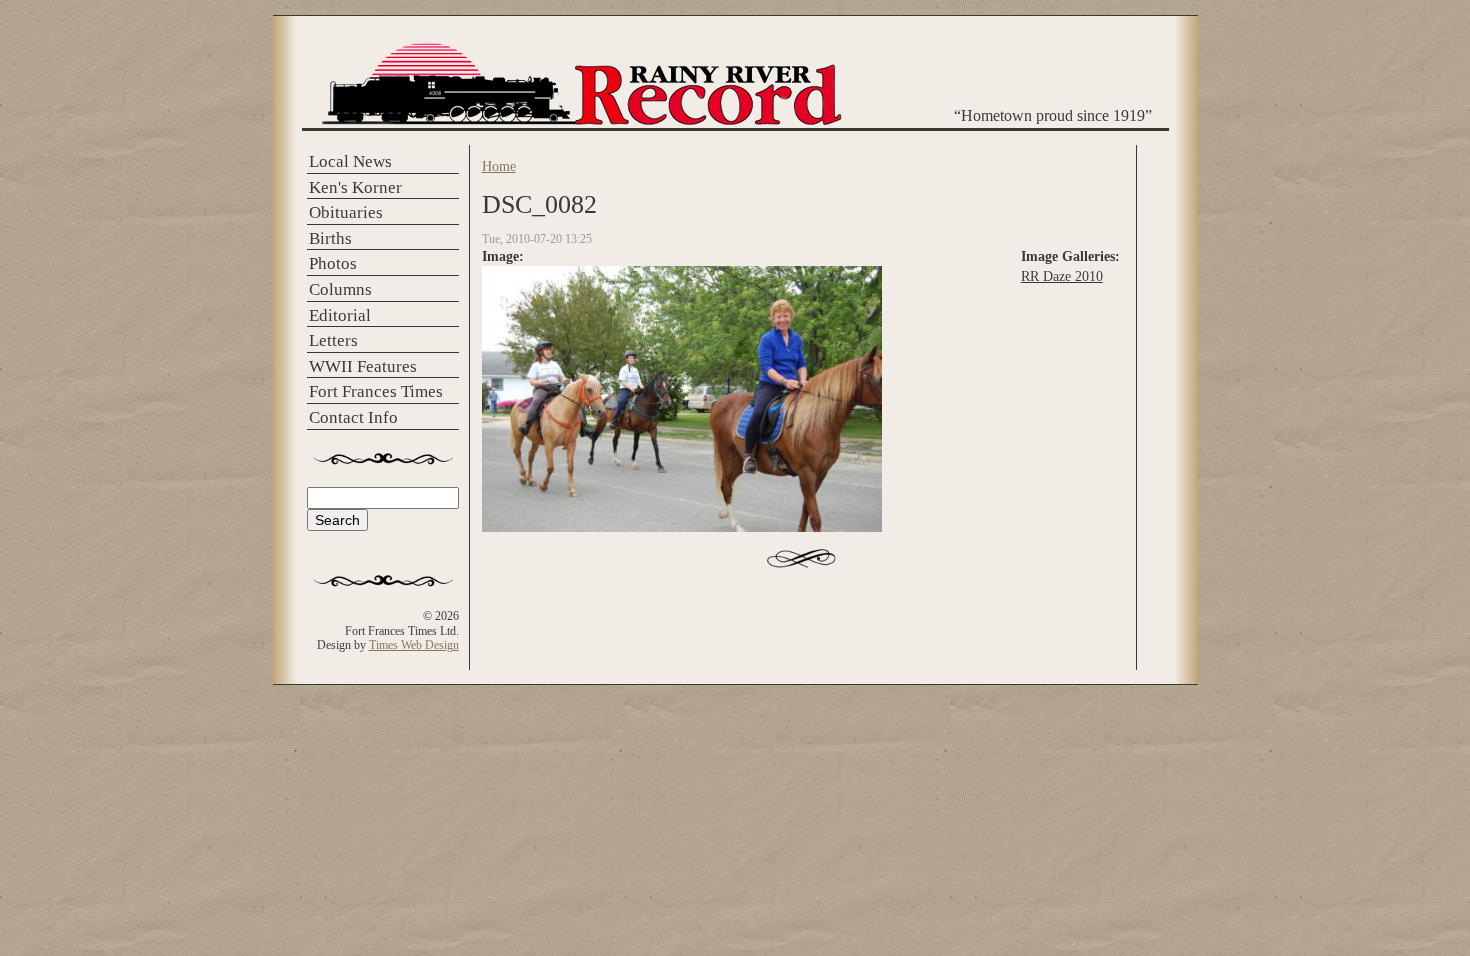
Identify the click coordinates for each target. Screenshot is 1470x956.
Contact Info (353, 417)
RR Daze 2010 (1062, 276)
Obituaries (346, 212)
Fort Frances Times (376, 391)
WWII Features (363, 366)
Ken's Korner (355, 187)
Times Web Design (414, 645)
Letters (333, 340)
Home (499, 166)
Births (330, 238)
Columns (340, 289)
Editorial (340, 315)
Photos (333, 263)
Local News (350, 161)
